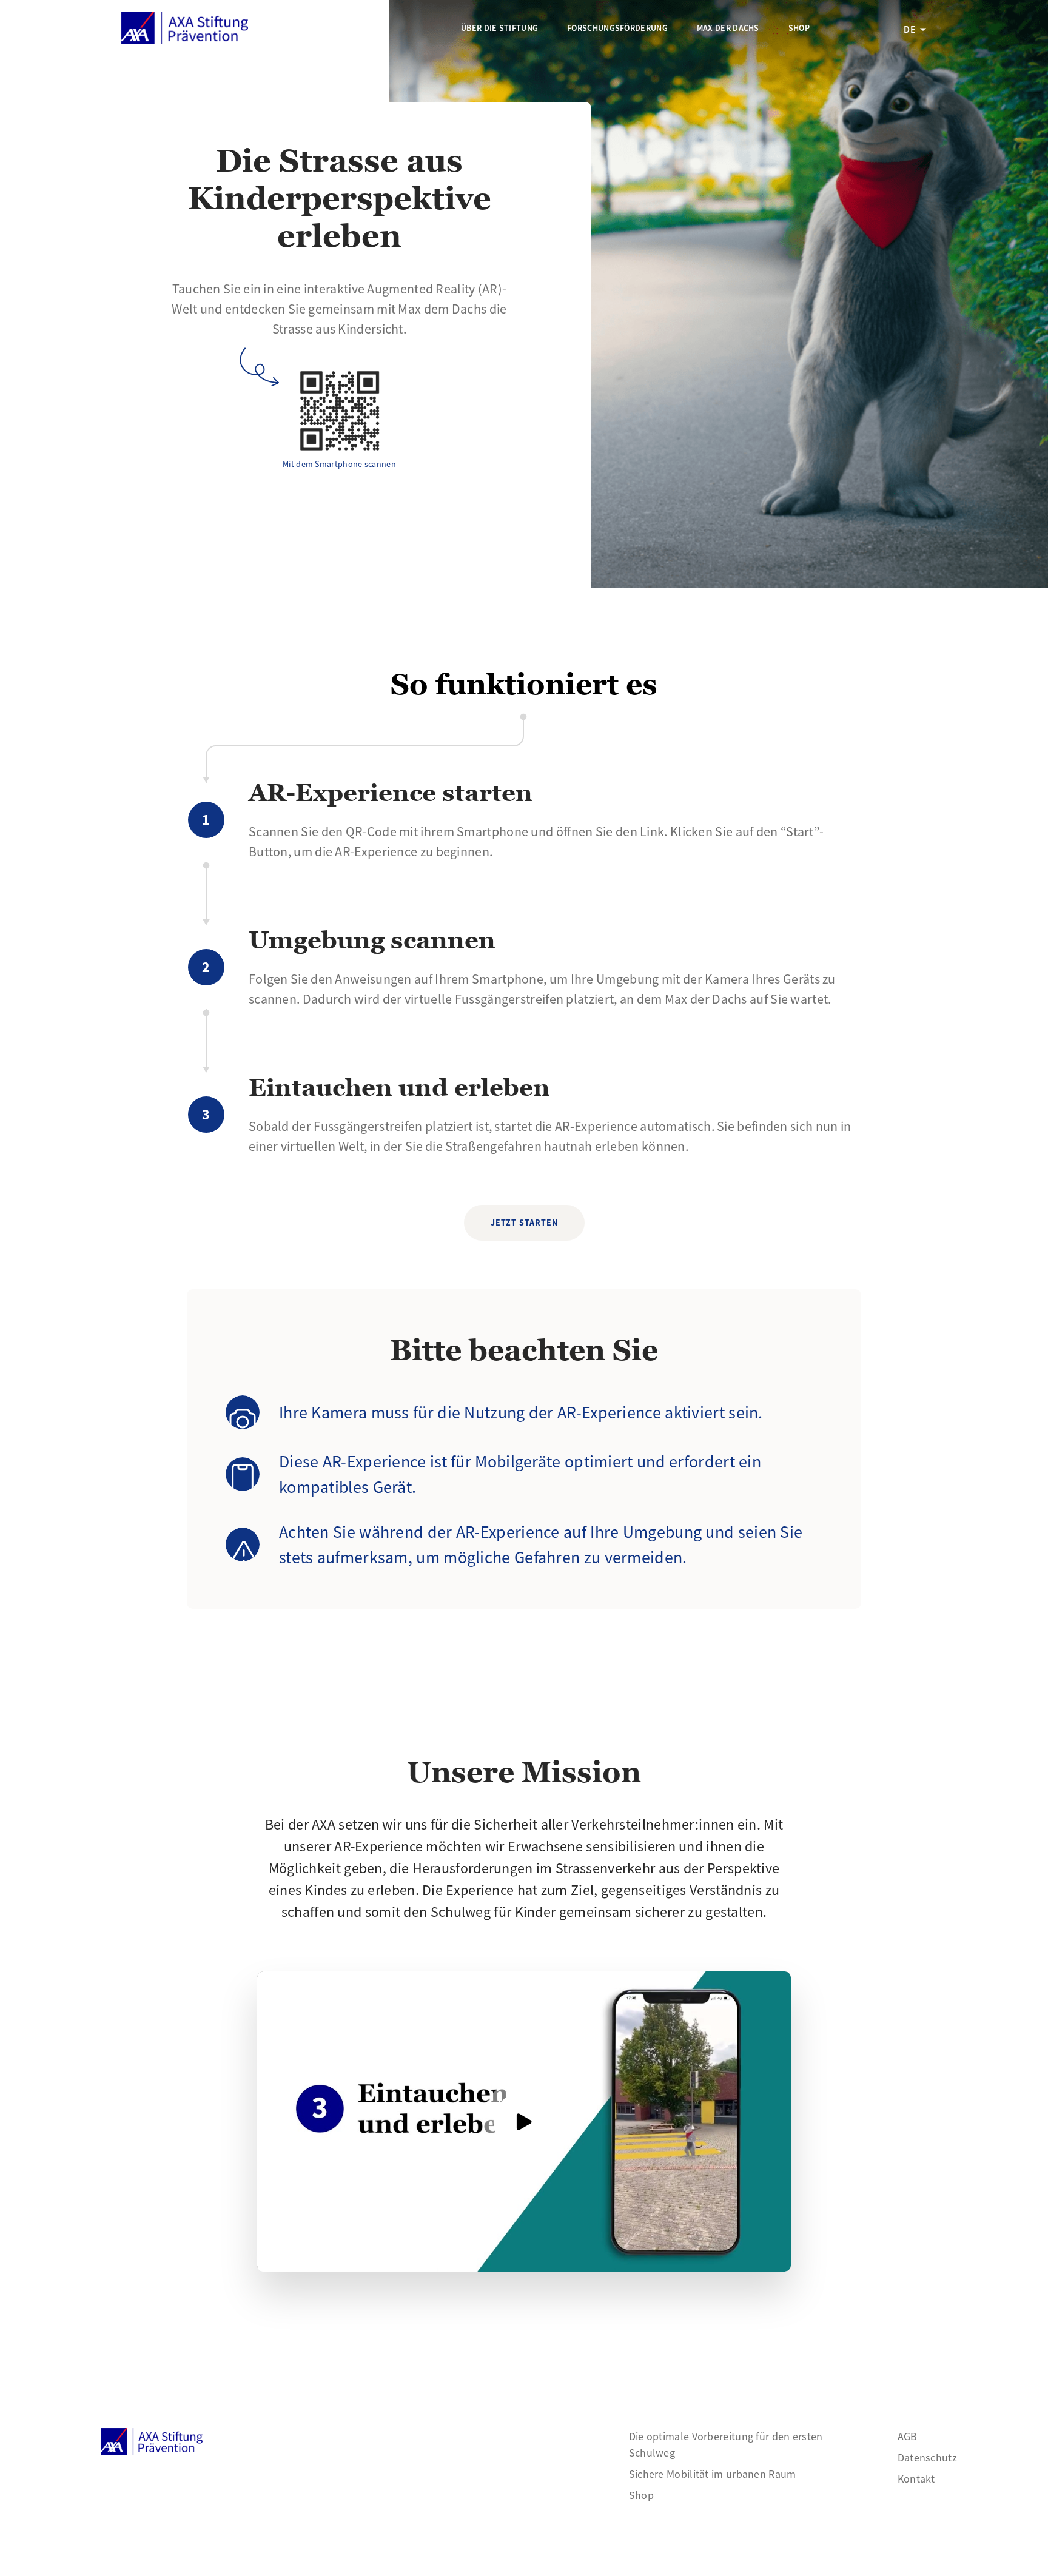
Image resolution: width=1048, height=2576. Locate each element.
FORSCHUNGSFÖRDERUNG (617, 28)
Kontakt (916, 2479)
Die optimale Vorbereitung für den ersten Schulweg (726, 2444)
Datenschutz (927, 2457)
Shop (641, 2495)
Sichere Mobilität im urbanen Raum (713, 2474)
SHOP (799, 28)
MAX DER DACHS (728, 28)
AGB (908, 2436)
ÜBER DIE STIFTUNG (499, 28)
